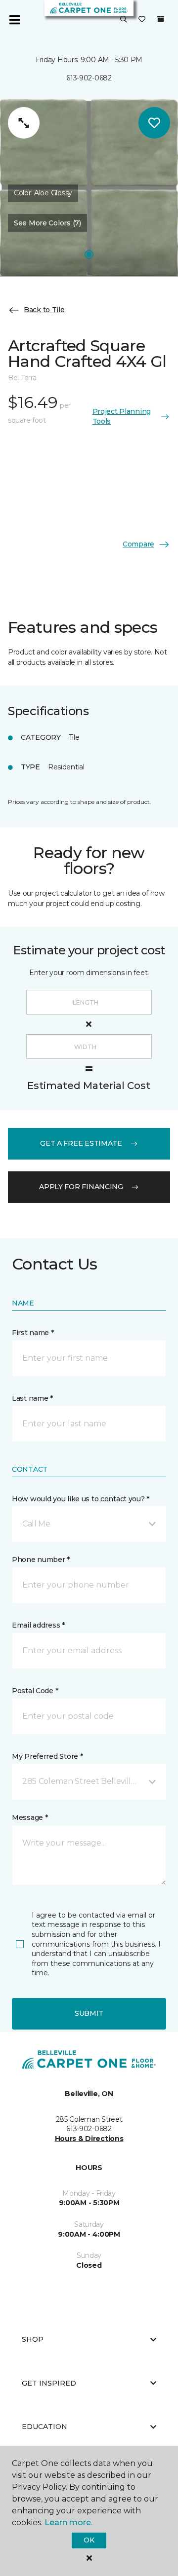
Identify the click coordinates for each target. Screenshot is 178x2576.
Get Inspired (49, 2383)
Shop (33, 2339)
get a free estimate (81, 1143)
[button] (124, 20)
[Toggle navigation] (14, 20)
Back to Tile (44, 310)
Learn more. (68, 2522)
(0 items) (161, 19)
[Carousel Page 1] (89, 254)
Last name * (32, 1398)
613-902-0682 (89, 78)
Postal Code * (35, 1691)
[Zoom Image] (24, 123)
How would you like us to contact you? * (81, 1499)
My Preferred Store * (47, 1756)
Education (44, 2427)
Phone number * (41, 1560)
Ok (89, 2540)
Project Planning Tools (122, 416)
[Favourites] (142, 20)
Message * (30, 1817)
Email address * (38, 1625)
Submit (89, 2013)
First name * (33, 1333)
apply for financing (81, 1187)
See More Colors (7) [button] (47, 223)
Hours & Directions (89, 2139)
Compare (138, 544)
